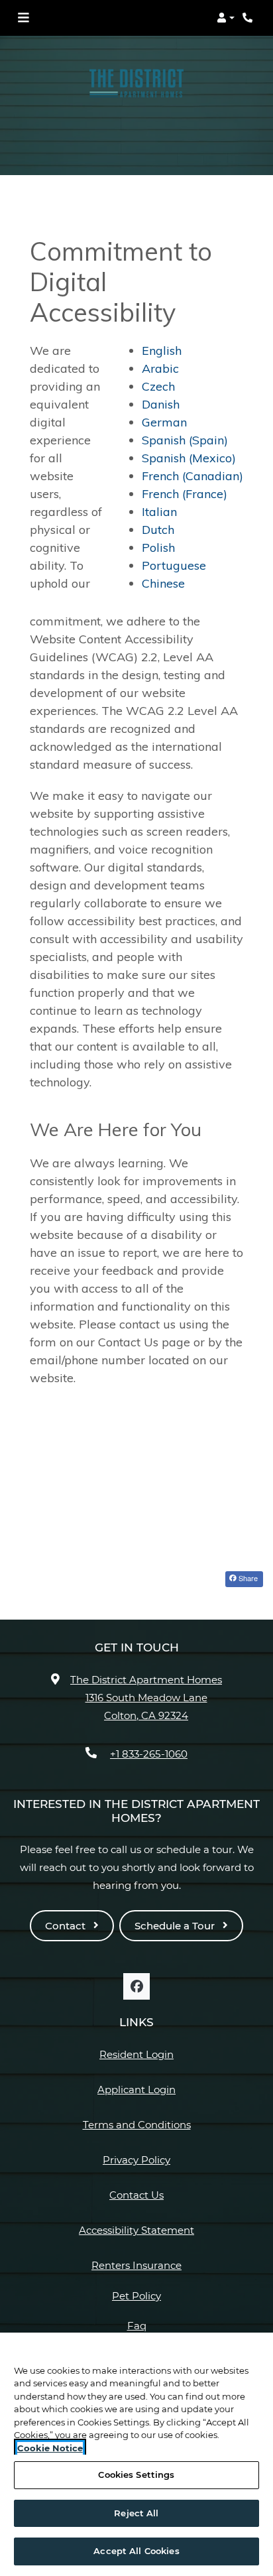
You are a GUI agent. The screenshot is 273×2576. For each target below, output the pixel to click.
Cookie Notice (50, 2448)
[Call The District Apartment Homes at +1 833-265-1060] (249, 18)
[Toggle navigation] (23, 18)
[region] (136, 2454)
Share (247, 1578)
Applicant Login (136, 2089)
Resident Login (136, 2054)
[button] (226, 18)
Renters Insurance (136, 2265)
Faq (137, 2326)
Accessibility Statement (136, 2230)
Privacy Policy (136, 2159)
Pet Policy (136, 2296)
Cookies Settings (136, 2475)
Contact (67, 1926)
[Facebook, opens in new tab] (136, 1986)
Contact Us (136, 2195)
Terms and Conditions (137, 2124)
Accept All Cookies (136, 2551)
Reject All (136, 2513)
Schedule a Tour (176, 1926)
